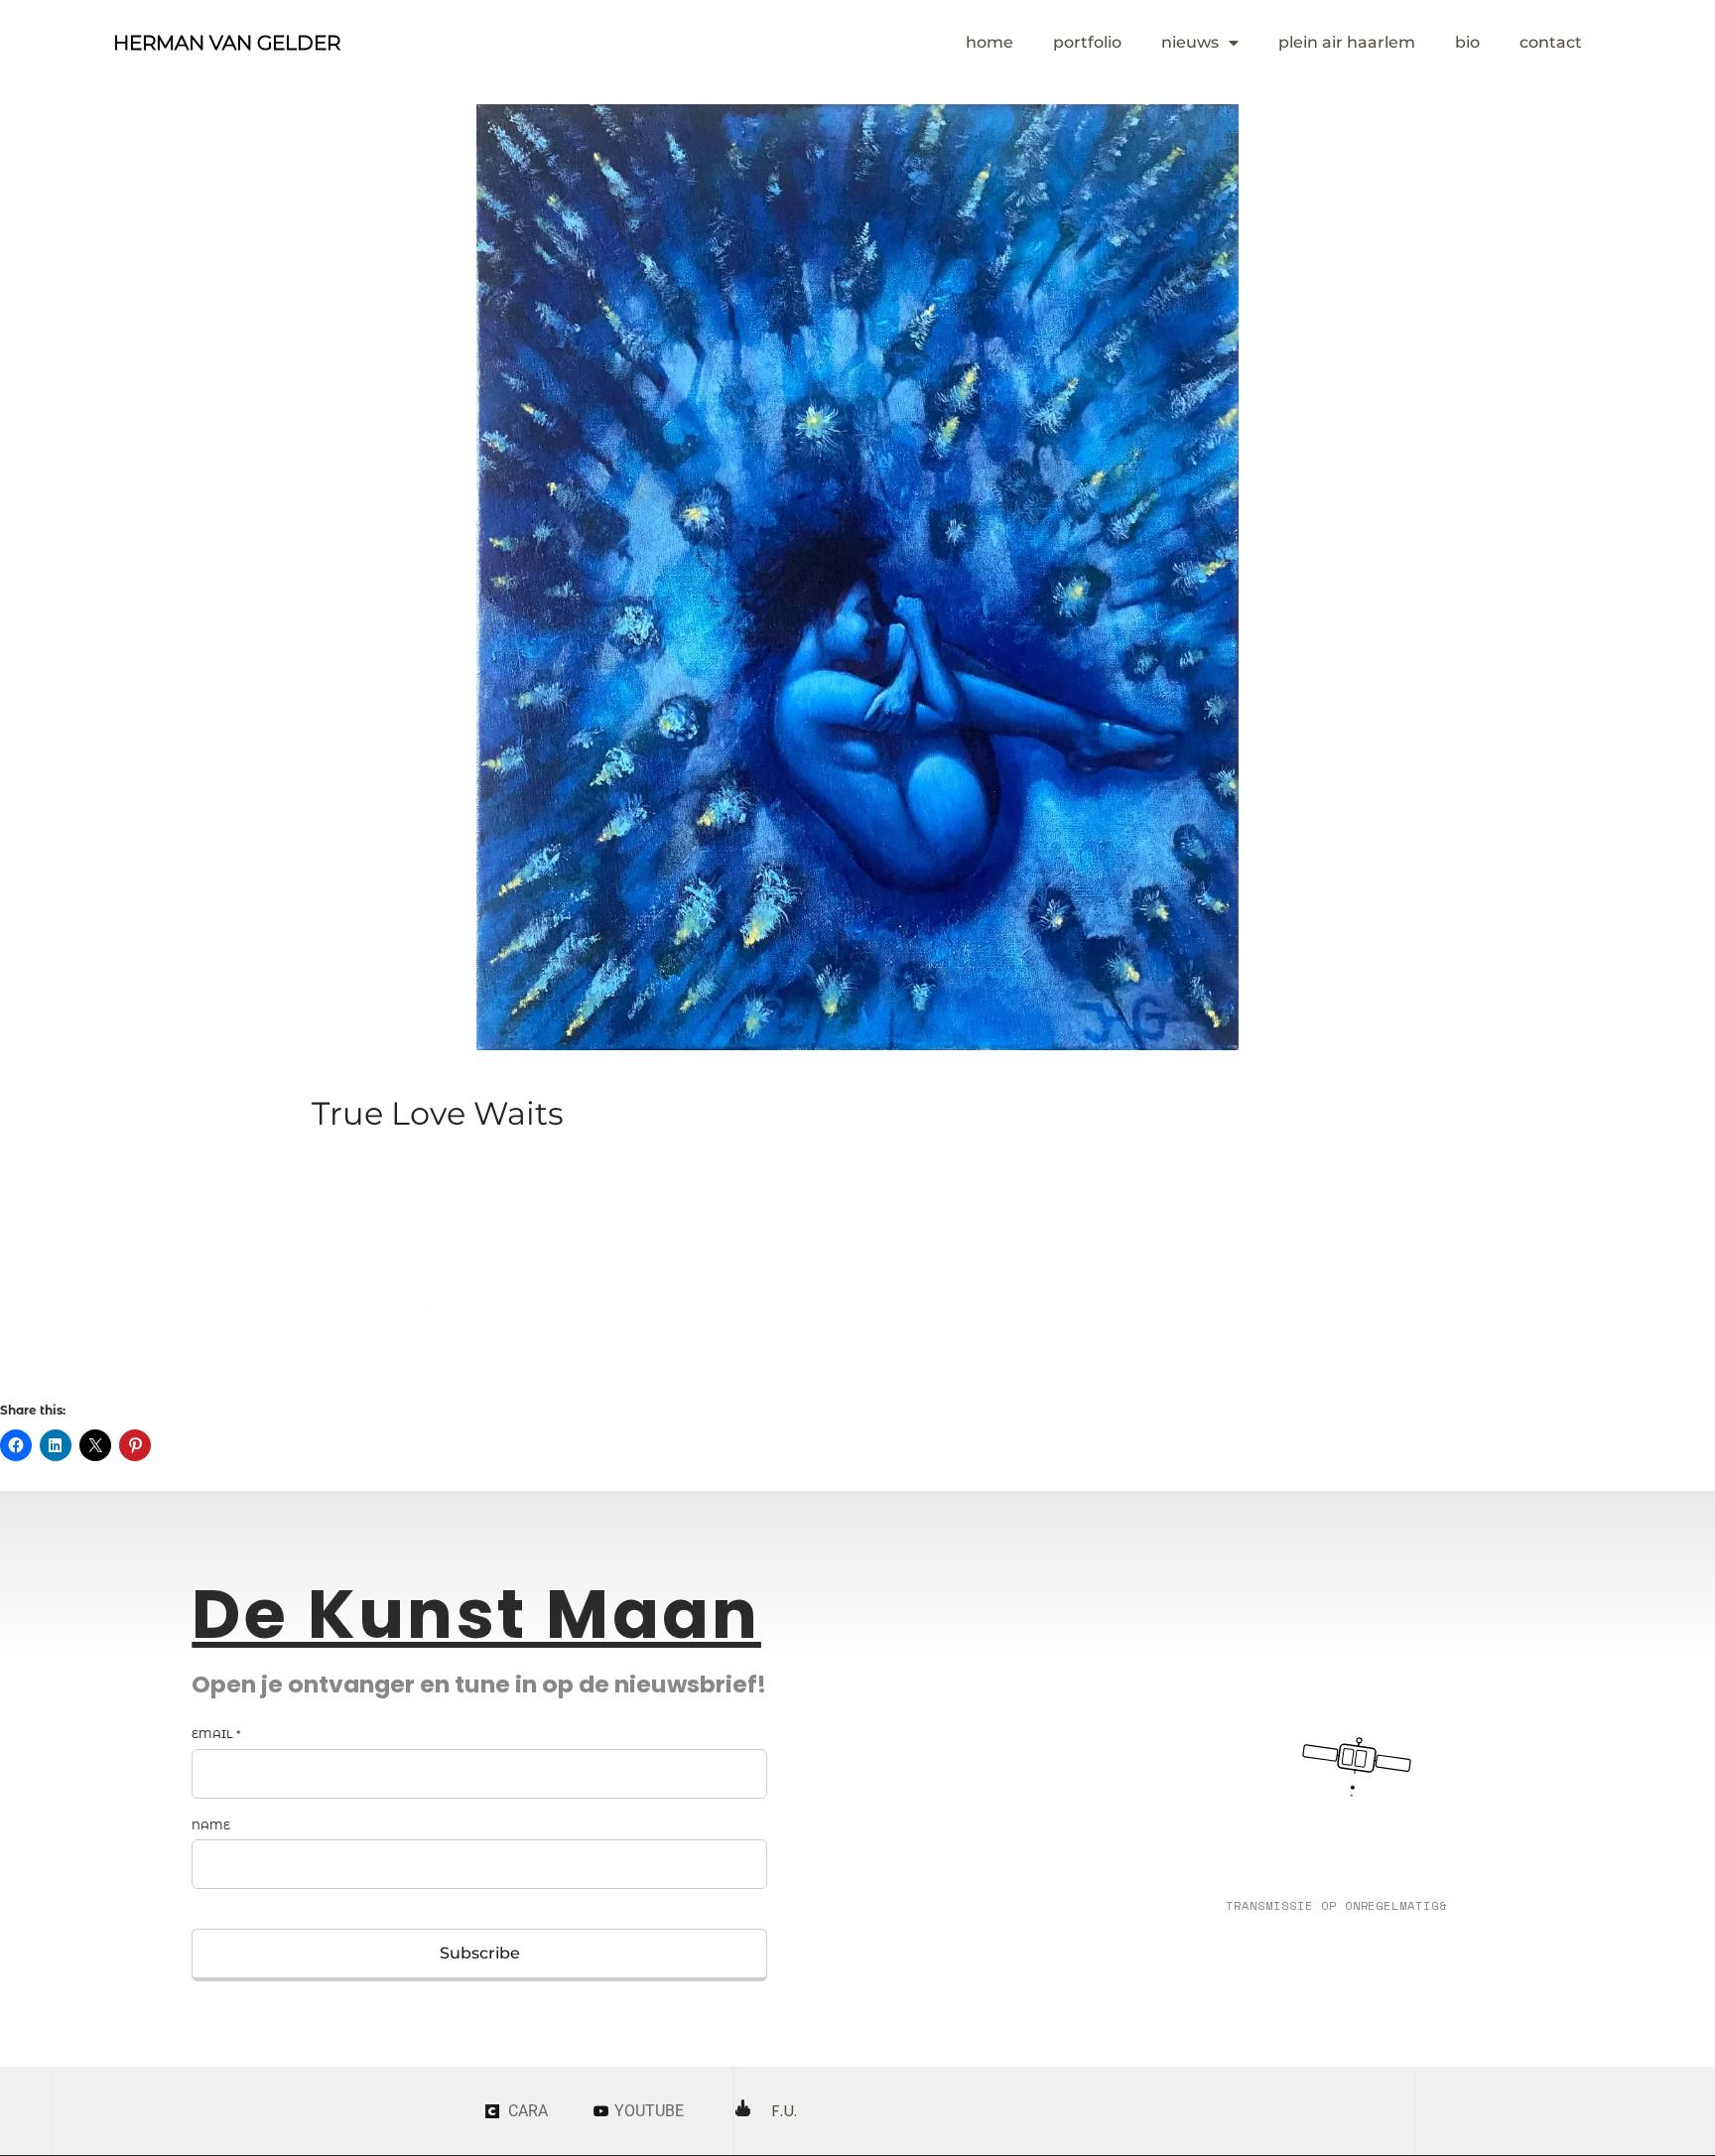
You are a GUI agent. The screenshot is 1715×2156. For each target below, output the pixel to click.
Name (211, 1825)
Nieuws (1190, 42)
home (989, 42)
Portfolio (1087, 42)
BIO (1467, 42)
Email (216, 1734)
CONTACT (1551, 42)
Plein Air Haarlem (1347, 42)
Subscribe (480, 1953)
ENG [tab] (426, 1306)
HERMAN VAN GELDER (227, 43)
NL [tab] (347, 1306)
